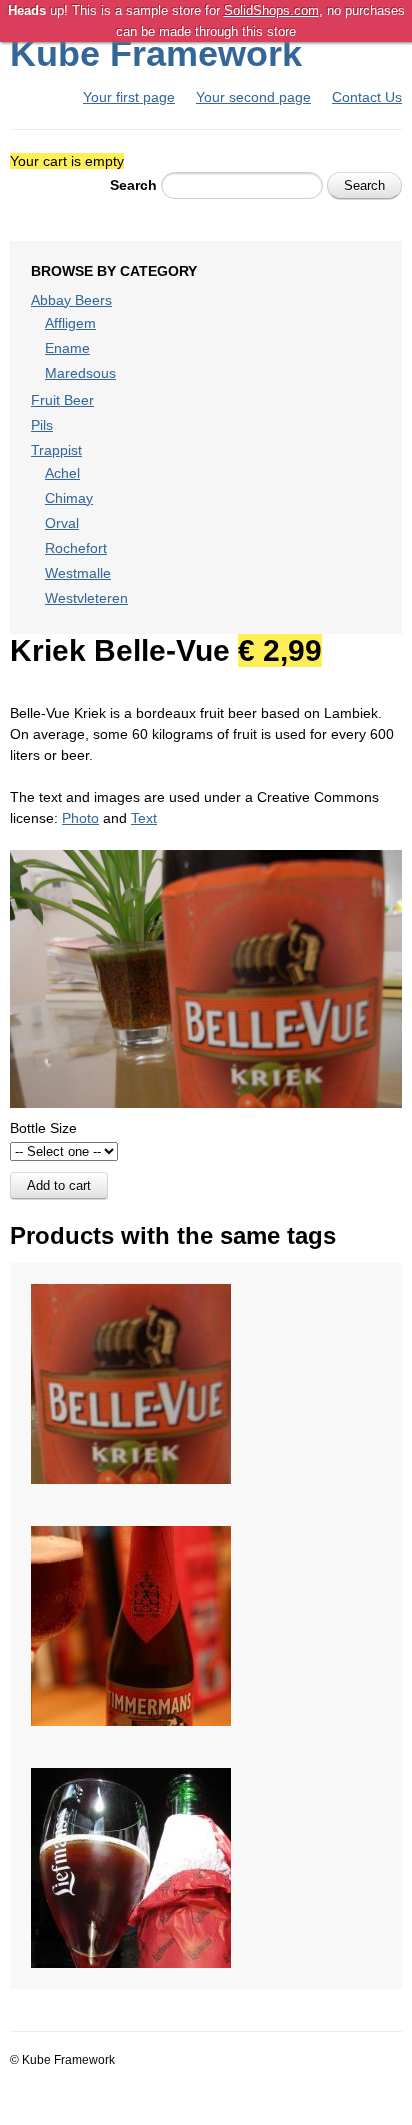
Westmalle (78, 573)
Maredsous (80, 373)
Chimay (69, 498)
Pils (42, 425)
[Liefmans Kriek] (131, 1778)
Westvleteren (86, 598)
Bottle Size (43, 1128)
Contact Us (367, 97)
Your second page (253, 97)
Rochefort (76, 548)
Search (133, 185)
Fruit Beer (62, 400)
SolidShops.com (271, 10)
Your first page (129, 97)
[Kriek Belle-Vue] (131, 1294)
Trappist (56, 450)
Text (144, 818)
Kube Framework (156, 53)
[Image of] (206, 860)
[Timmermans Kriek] (131, 1536)
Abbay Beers (71, 300)
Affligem (70, 323)
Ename (67, 348)
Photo (80, 818)
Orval (62, 523)
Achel (62, 473)
